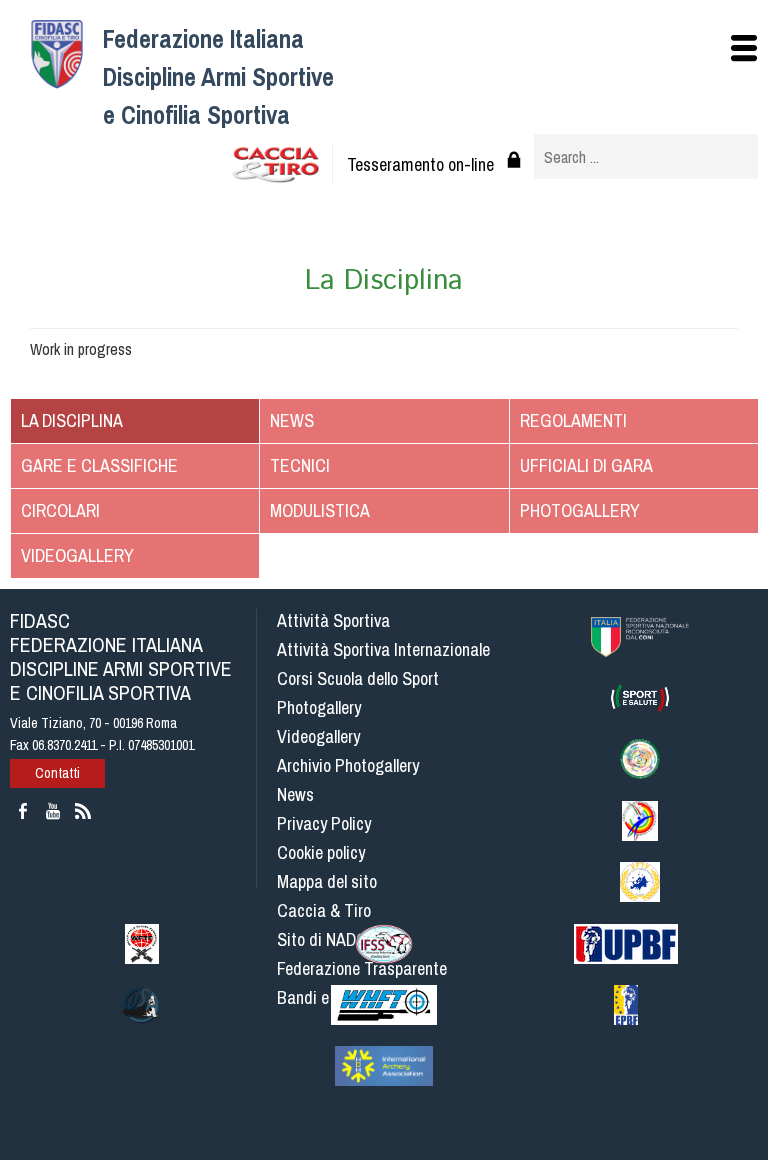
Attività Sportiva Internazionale (383, 649)
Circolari (60, 510)
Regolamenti (573, 420)
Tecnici (300, 465)
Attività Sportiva (333, 620)
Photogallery (580, 510)
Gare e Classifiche (99, 465)
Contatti (57, 773)
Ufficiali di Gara (586, 465)
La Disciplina (72, 420)
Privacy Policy (324, 823)
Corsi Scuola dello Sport (358, 678)
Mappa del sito (327, 881)
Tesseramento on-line (420, 164)
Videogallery (77, 555)
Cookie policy (321, 852)
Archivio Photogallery (348, 765)
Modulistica (320, 510)
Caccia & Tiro (324, 910)
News (292, 420)
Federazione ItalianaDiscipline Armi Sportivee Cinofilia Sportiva (218, 77)
